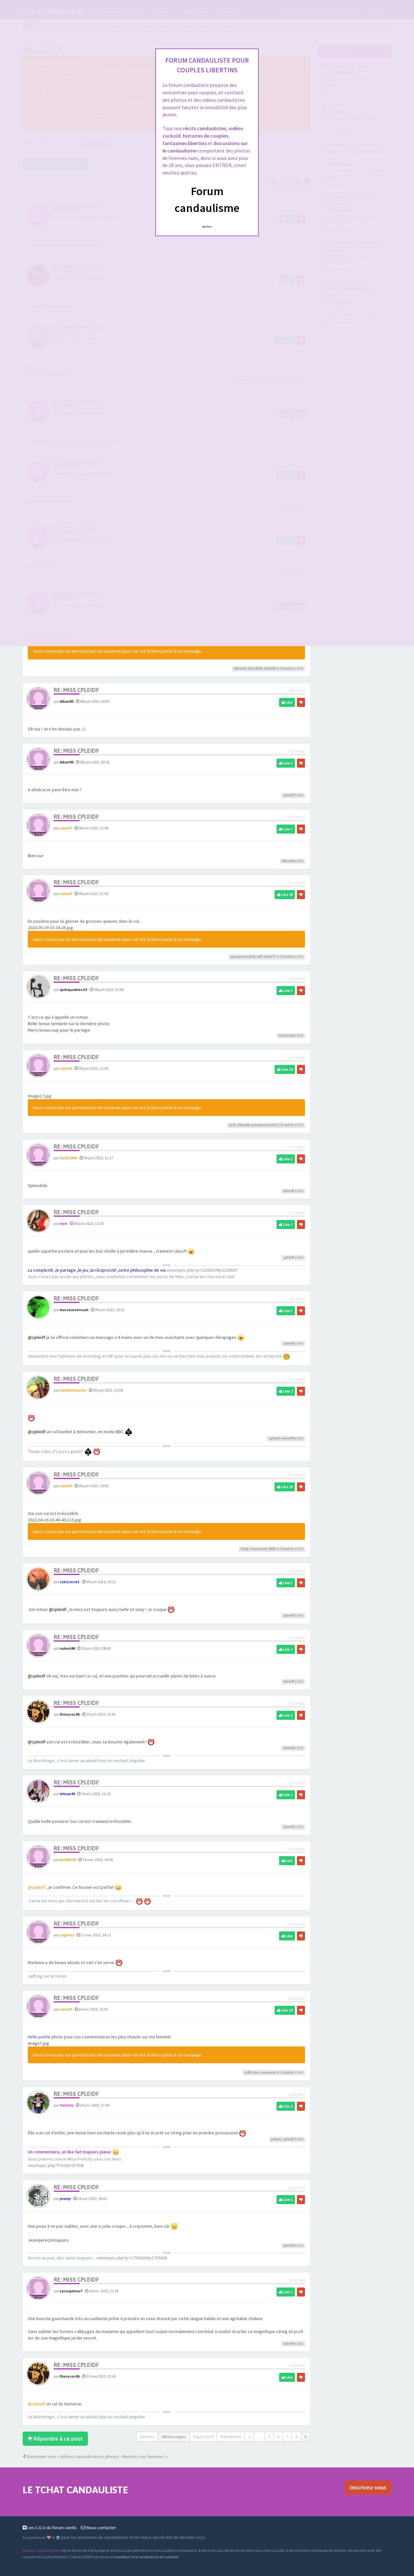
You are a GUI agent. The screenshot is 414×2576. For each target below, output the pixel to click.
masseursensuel (74, 1310)
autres (289, 668)
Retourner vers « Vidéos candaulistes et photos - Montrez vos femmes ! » (97, 2456)
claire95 (270, 668)
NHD (272, 1549)
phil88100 (68, 1860)
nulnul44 (288, 1438)
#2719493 (297, 1379)
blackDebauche (73, 1390)
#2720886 (297, 1703)
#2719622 (297, 1638)
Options (147, 2437)
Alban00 (240, 668)
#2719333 (297, 979)
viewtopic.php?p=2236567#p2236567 (202, 1270)
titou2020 (255, 668)
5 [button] (269, 2437)
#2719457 (297, 1147)
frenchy (67, 2105)
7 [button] (287, 2437)
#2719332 (297, 883)
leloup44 (67, 1794)
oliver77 (269, 957)
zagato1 (67, 1935)
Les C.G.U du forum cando (52, 2528)
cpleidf (289, 795)
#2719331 (297, 817)
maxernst (268, 2072)
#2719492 (297, 1299)
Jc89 (248, 2072)
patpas (276, 2139)
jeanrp (65, 2198)
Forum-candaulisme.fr (42, 2550)
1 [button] (249, 2437)
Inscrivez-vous (368, 2487)
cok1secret (259, 1549)
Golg (245, 1549)
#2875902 (297, 1998)
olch (232, 1125)
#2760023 (297, 1849)
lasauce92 (286, 1035)
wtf (259, 957)
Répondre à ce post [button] (58, 2439)
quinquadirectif (243, 957)
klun (256, 2072)
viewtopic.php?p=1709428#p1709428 (132, 2258)
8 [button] (296, 2437)
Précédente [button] (231, 2437)
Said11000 (68, 1158)
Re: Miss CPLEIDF (76, 690)
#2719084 (297, 691)
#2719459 (297, 1213)
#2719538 (297, 1475)
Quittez (207, 226)
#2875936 (297, 2188)
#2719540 (297, 1571)
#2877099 (297, 2366)
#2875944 (297, 2280)
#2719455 (297, 1058)
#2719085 (297, 751)
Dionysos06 (70, 1714)
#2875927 (297, 2094)
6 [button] (278, 2437)
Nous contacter (101, 2528)
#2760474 (297, 1924)
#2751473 (297, 1783)
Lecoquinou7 (71, 2291)
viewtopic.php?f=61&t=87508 (56, 2165)
